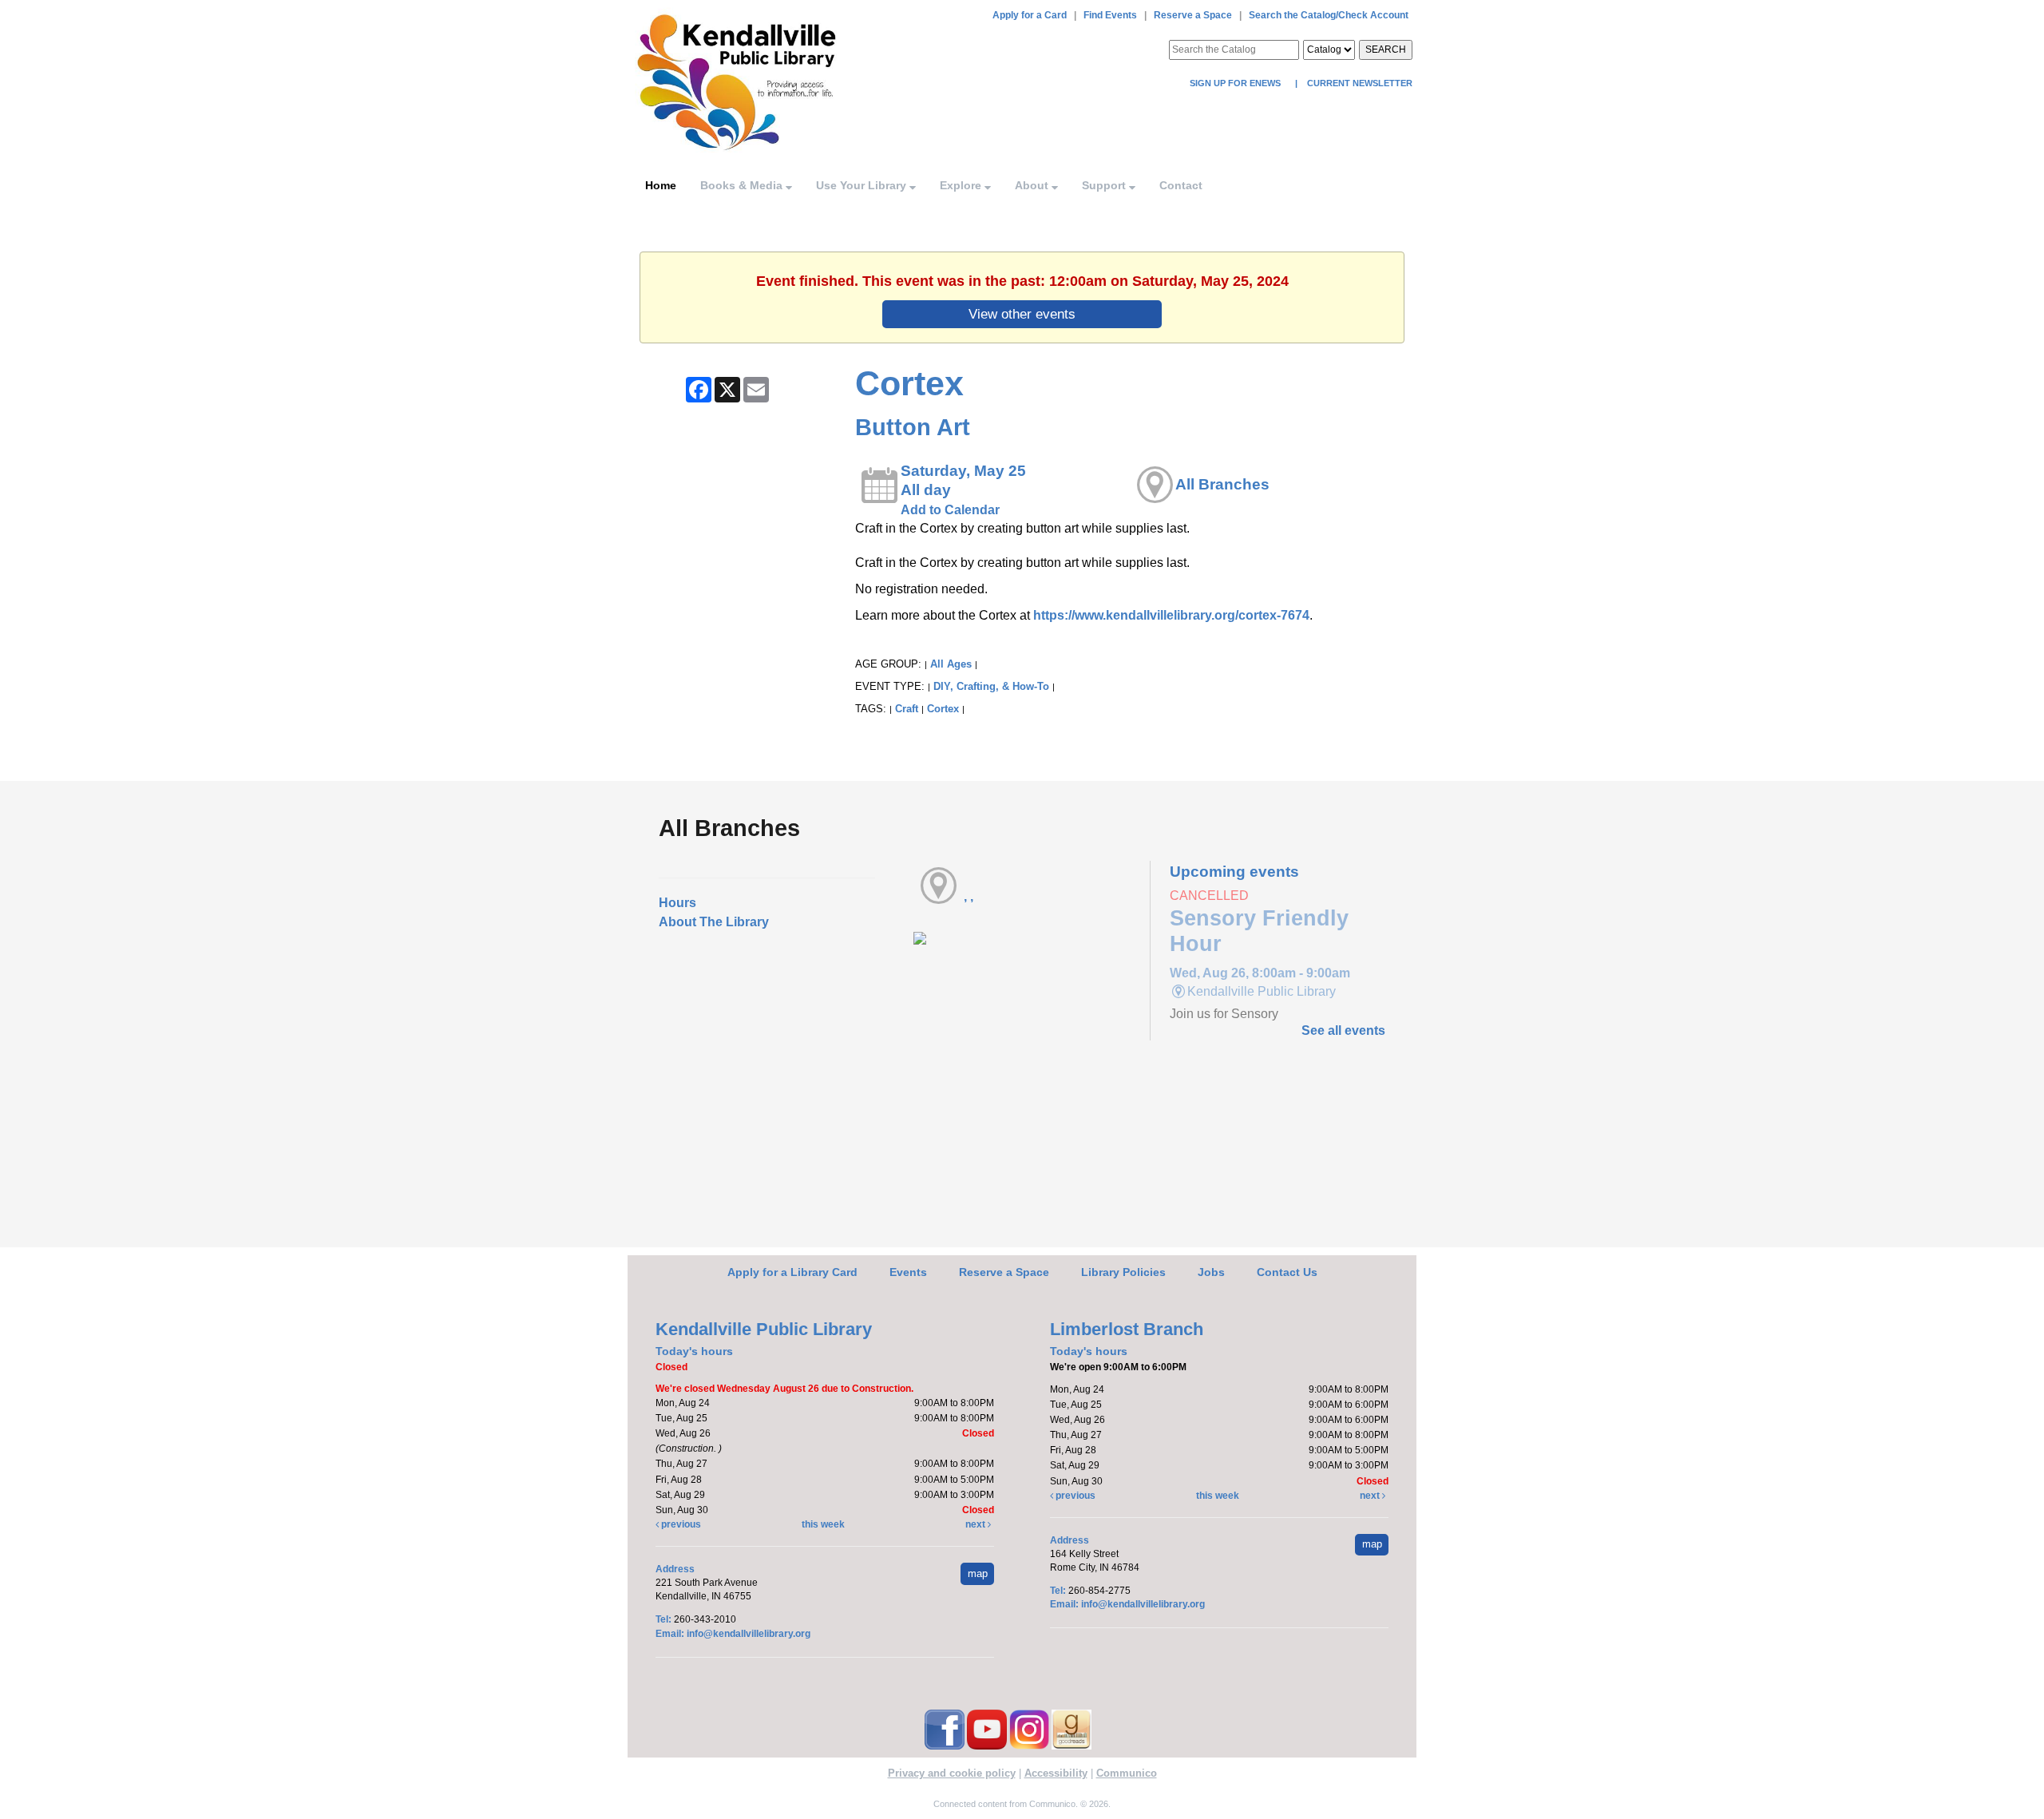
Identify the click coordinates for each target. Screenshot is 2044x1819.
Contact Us (1287, 1272)
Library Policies (1123, 1272)
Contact (1181, 185)
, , (969, 896)
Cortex (943, 709)
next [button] (976, 1524)
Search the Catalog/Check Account (1329, 15)
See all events (1343, 1030)
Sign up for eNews (1236, 83)
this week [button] (823, 1524)
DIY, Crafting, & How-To (991, 686)
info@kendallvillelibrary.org (749, 1634)
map (978, 1573)
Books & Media (743, 185)
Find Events (1110, 15)
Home (661, 185)
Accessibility (1056, 1773)
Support (1105, 185)
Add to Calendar (950, 510)
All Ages (951, 664)
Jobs (1211, 1272)
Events (908, 1272)
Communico (1127, 1773)
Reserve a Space (1193, 15)
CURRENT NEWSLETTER (1359, 83)
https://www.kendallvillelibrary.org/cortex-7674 (1171, 615)
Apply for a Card (1030, 15)
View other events (1022, 314)
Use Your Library (863, 185)
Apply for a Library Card (792, 1272)
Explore (962, 185)
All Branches (1222, 484)
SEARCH (1386, 50)
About (1033, 185)
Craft (907, 709)
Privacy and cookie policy (952, 1773)
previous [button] (680, 1524)
